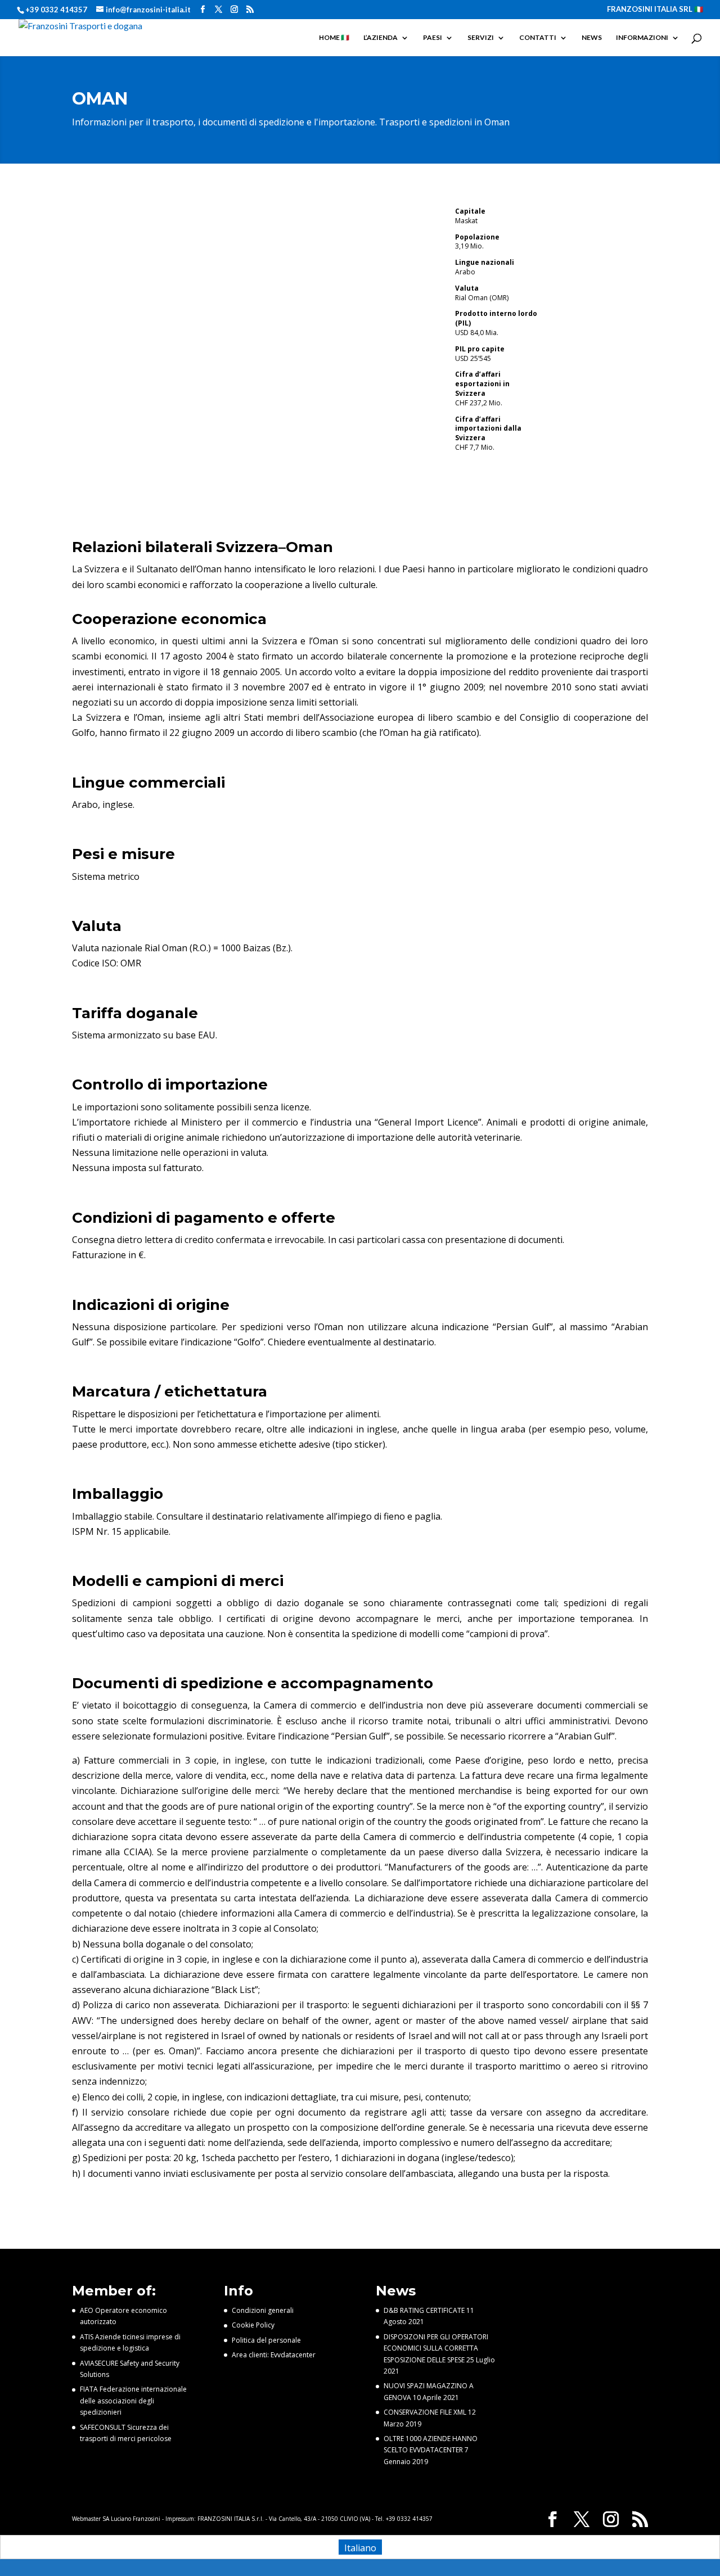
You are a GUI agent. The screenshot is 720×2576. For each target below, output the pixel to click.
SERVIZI (481, 38)
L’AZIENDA (381, 38)
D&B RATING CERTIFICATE (424, 2310)
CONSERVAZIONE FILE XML (425, 2412)
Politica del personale (266, 2340)
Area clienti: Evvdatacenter (274, 2355)
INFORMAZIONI (642, 38)
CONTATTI (538, 38)
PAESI (433, 38)
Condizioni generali (263, 2310)
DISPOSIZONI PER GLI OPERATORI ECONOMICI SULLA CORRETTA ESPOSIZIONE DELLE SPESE (436, 2348)
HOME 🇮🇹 (334, 38)
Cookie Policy (253, 2325)
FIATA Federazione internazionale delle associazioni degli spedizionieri (133, 2401)
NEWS (592, 38)
